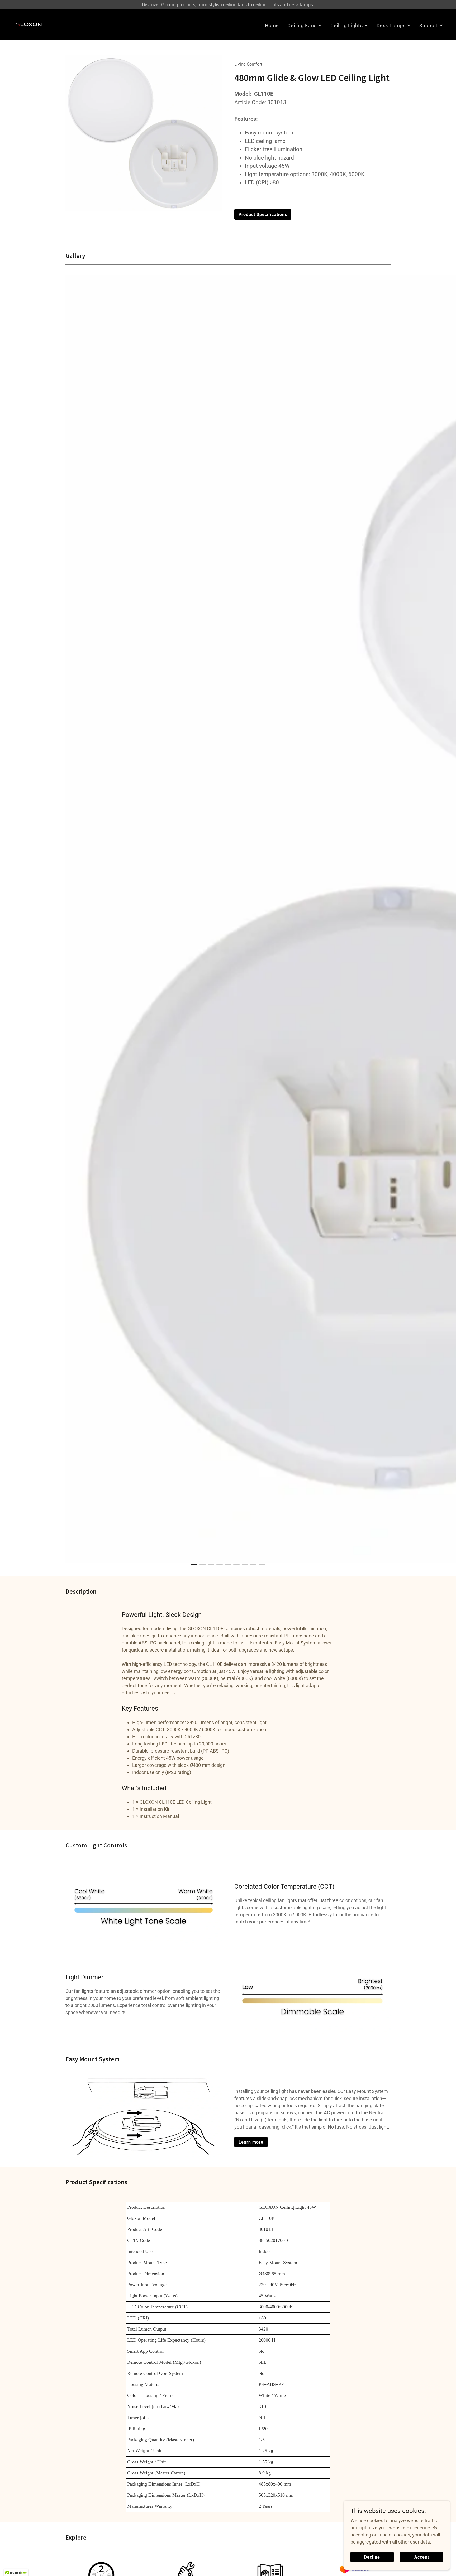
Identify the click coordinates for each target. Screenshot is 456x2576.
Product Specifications (263, 214)
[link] (29, 24)
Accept (422, 2557)
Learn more (251, 2142)
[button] (305, 25)
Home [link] (272, 25)
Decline (372, 2557)
